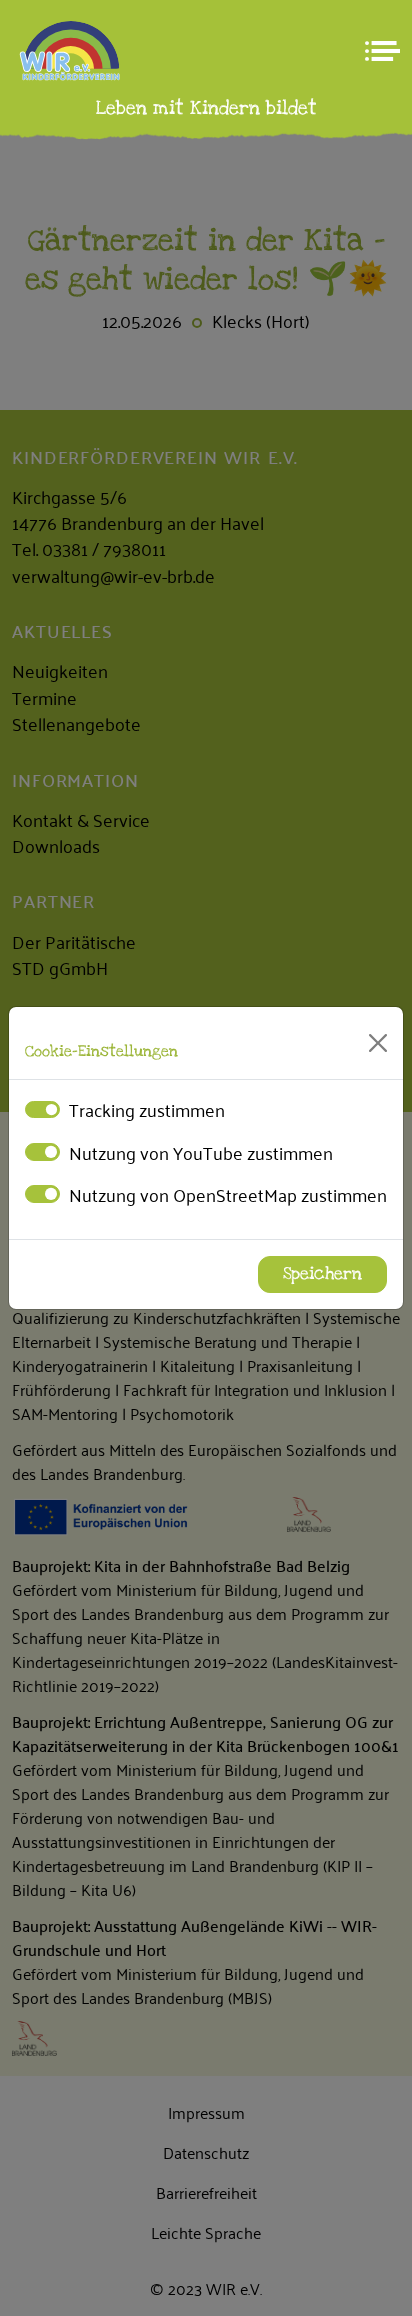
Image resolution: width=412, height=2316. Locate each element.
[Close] (378, 1043)
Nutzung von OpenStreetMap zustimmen (228, 1194)
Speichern (322, 1274)
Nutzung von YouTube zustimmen (201, 1152)
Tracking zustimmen (147, 1109)
